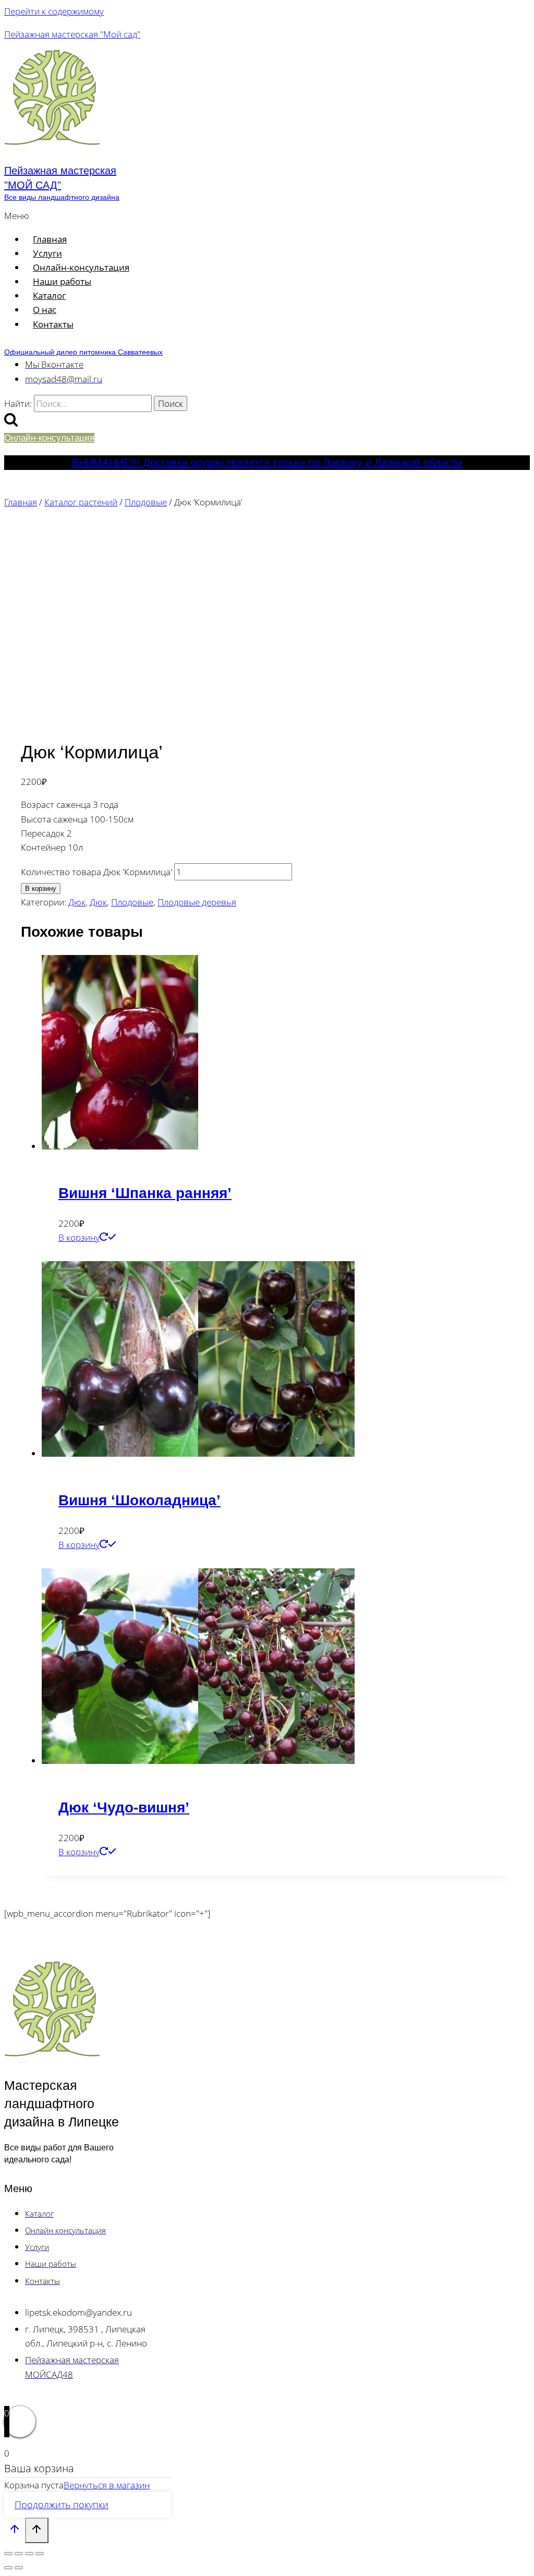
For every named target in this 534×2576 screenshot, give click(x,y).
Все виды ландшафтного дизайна (62, 197)
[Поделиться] (29, 2554)
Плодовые (132, 902)
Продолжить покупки (62, 2505)
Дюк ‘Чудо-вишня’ (124, 1807)
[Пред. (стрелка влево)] (8, 2568)
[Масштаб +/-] (8, 2554)
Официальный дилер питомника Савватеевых (83, 352)
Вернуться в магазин (107, 2485)
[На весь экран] (19, 2554)
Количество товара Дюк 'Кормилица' (96, 872)
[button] (180, 216)
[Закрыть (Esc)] (40, 2554)
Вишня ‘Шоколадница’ (139, 1500)
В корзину (41, 888)
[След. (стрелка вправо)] (19, 2568)
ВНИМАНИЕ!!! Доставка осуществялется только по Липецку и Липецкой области (267, 463)
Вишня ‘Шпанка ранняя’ (145, 1193)
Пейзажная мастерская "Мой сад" (72, 34)
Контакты (53, 324)
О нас (45, 310)
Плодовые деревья (197, 902)
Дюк (77, 902)
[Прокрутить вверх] (15, 2531)
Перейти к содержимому (54, 11)
